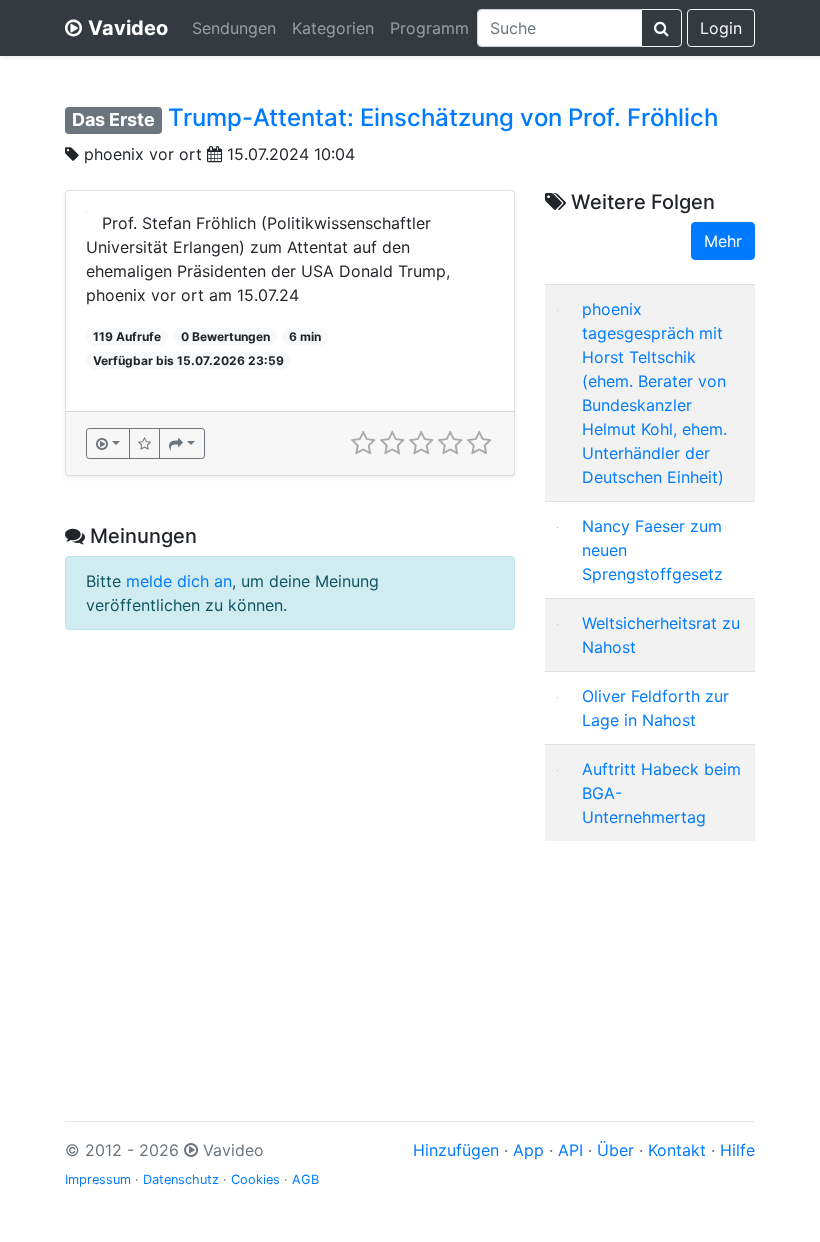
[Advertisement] (650, 957)
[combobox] (559, 28)
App (528, 1150)
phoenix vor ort (143, 154)
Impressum (98, 1179)
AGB (305, 1179)
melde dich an (179, 581)
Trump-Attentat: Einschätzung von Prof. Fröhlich (443, 117)
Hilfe (737, 1150)
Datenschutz (181, 1179)
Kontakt (677, 1150)
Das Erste (113, 119)
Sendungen (234, 28)
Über (615, 1150)
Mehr (723, 241)
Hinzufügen (456, 1150)
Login (721, 28)
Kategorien (333, 28)
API (570, 1150)
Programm (429, 28)
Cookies (255, 1179)
